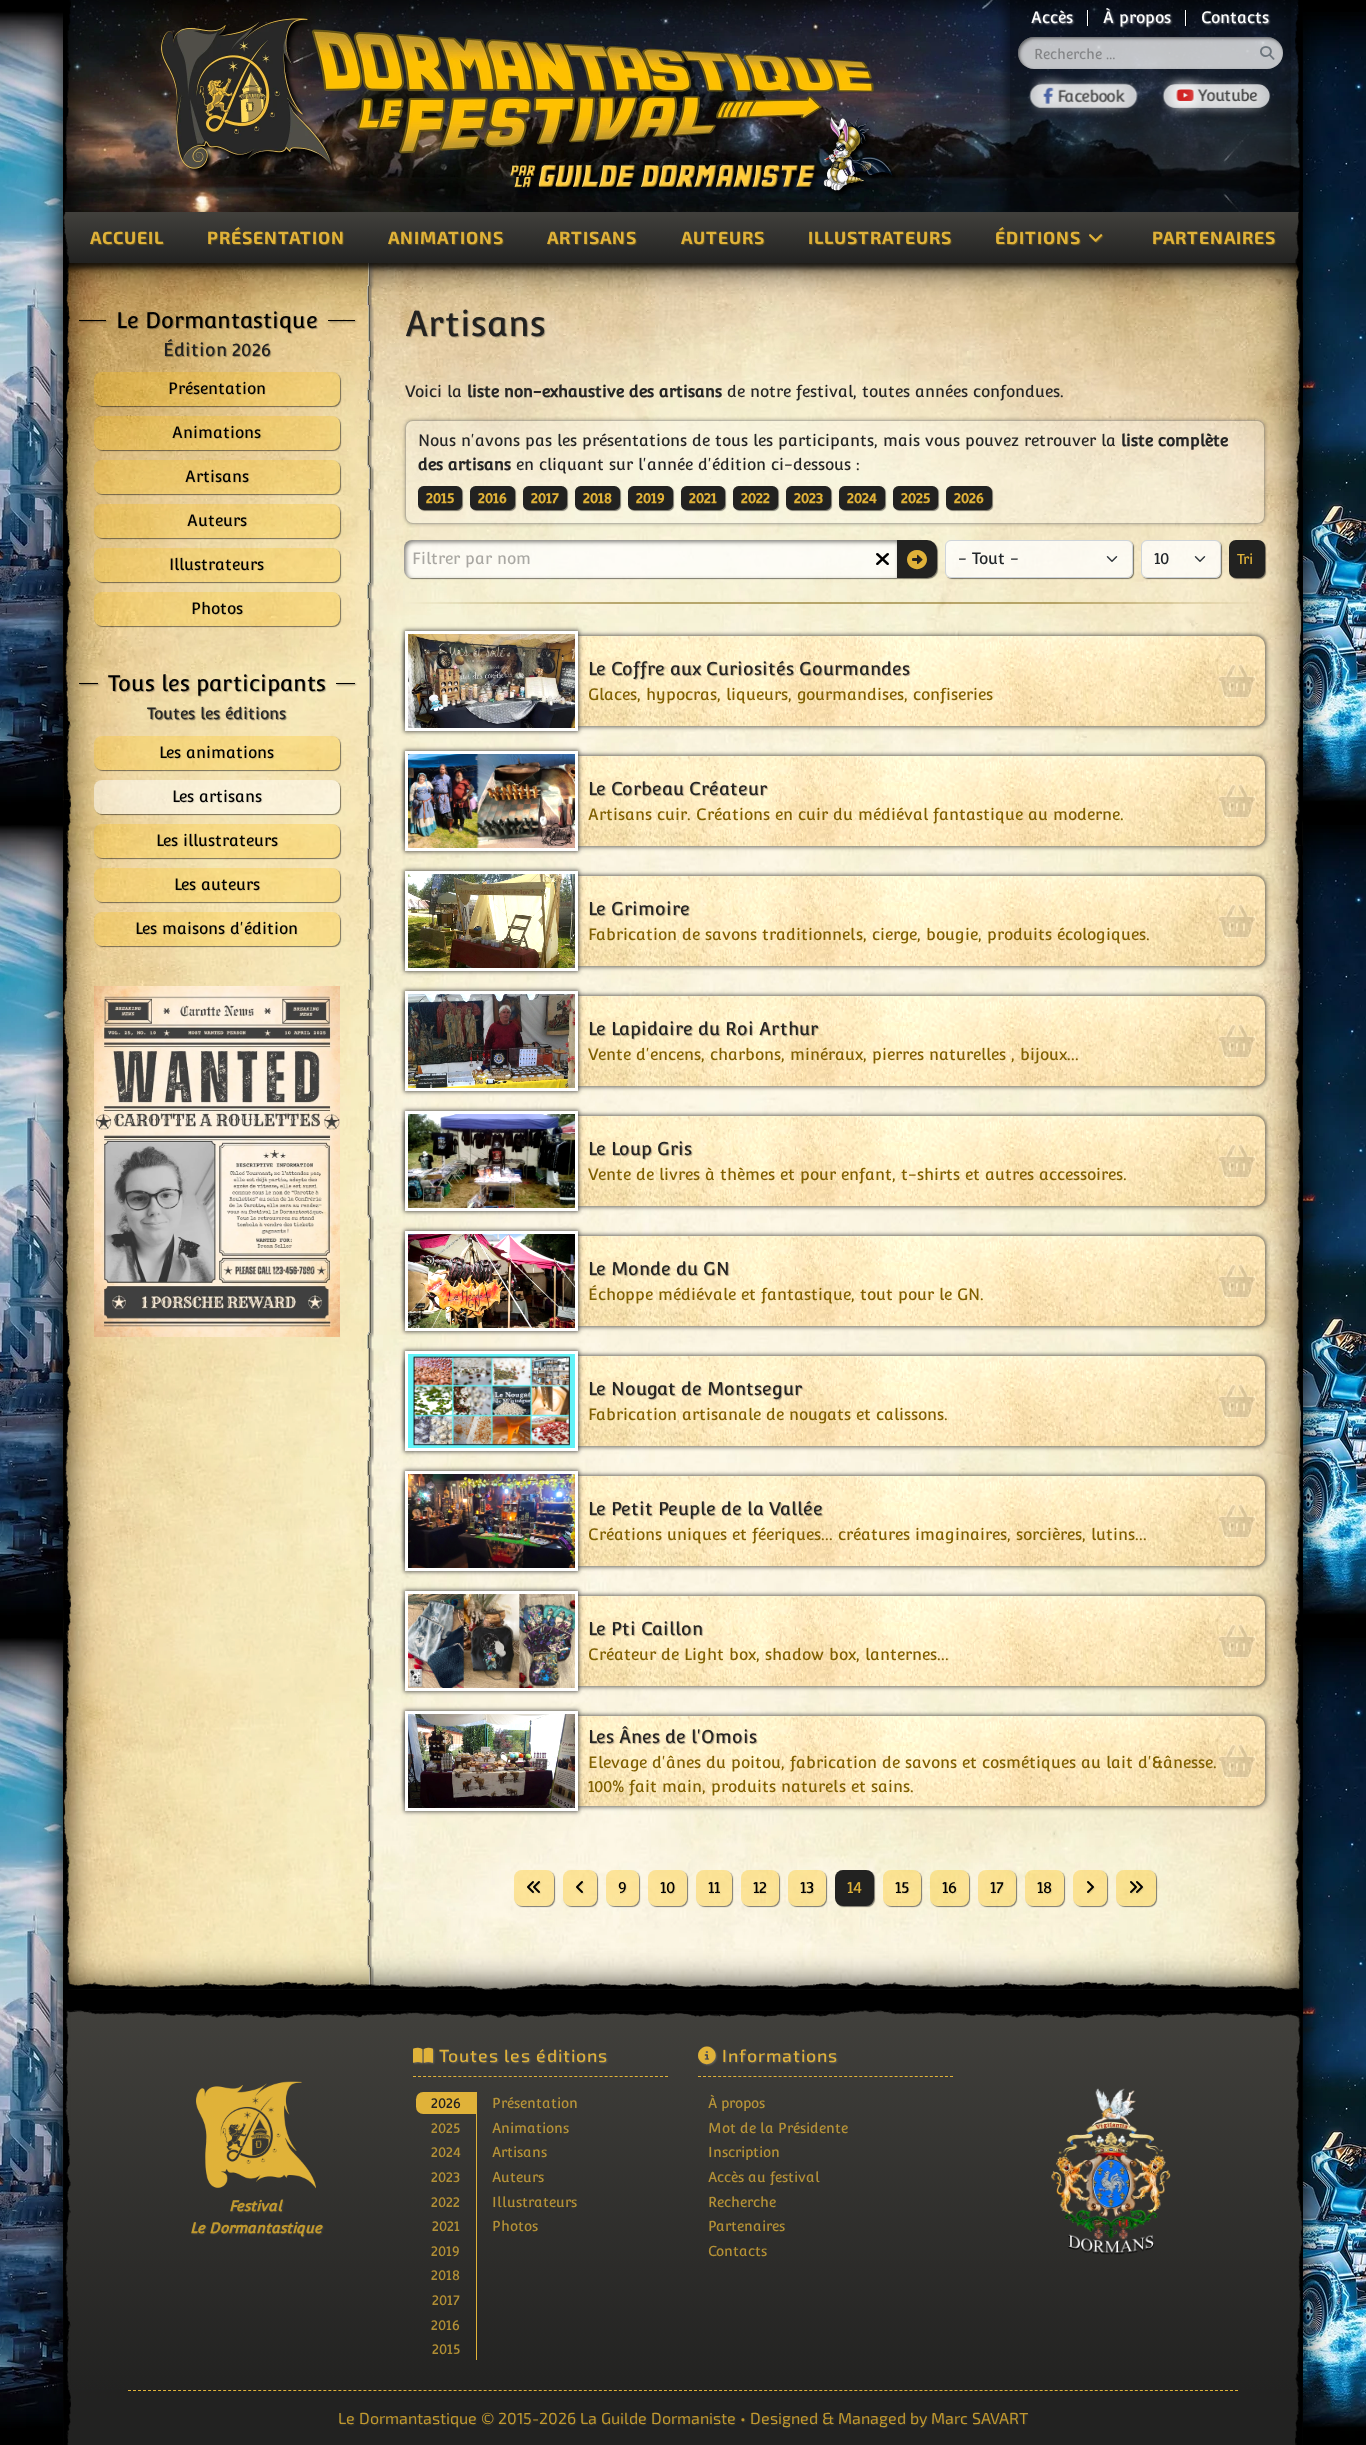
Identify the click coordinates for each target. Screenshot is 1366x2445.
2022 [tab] (445, 2201)
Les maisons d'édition (216, 928)
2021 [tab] (446, 2225)
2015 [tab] (446, 2348)
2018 (597, 498)
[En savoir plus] (1111, 2171)
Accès (1052, 17)
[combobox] (1151, 53)
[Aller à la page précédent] (580, 1888)
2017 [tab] (446, 2299)
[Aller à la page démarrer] (534, 1888)
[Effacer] (882, 559)
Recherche (742, 2201)
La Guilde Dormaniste (658, 2417)
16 (949, 1887)
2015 (440, 498)
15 (902, 1887)
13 (807, 1887)
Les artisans (217, 796)
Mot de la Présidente (778, 2127)
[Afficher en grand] (217, 1161)
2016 (492, 498)
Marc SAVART (979, 2417)
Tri (1247, 559)
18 (1044, 1887)
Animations (446, 237)
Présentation (276, 237)
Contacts (1235, 17)
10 (667, 1887)
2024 (862, 498)
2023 (808, 498)
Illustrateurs (880, 237)
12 (760, 1887)
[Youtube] (1217, 95)
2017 (545, 498)
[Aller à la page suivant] (1090, 1888)
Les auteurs (217, 884)
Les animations (216, 752)
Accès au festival (764, 2176)
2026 (969, 498)
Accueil (127, 237)
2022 (755, 498)
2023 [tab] (445, 2176)
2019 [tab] (445, 2250)
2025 (915, 498)
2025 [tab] (445, 2127)
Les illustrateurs (217, 840)
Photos (515, 2225)
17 (997, 1887)
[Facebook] (1084, 96)
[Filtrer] (917, 559)
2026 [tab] (446, 2102)
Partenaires (1214, 237)
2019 (650, 498)
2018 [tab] (445, 2274)
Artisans (592, 237)
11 (714, 1887)
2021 (703, 498)
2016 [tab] (445, 2324)
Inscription (744, 2151)
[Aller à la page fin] (1136, 1888)
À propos (1137, 17)
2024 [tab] (446, 2151)
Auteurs (723, 237)
